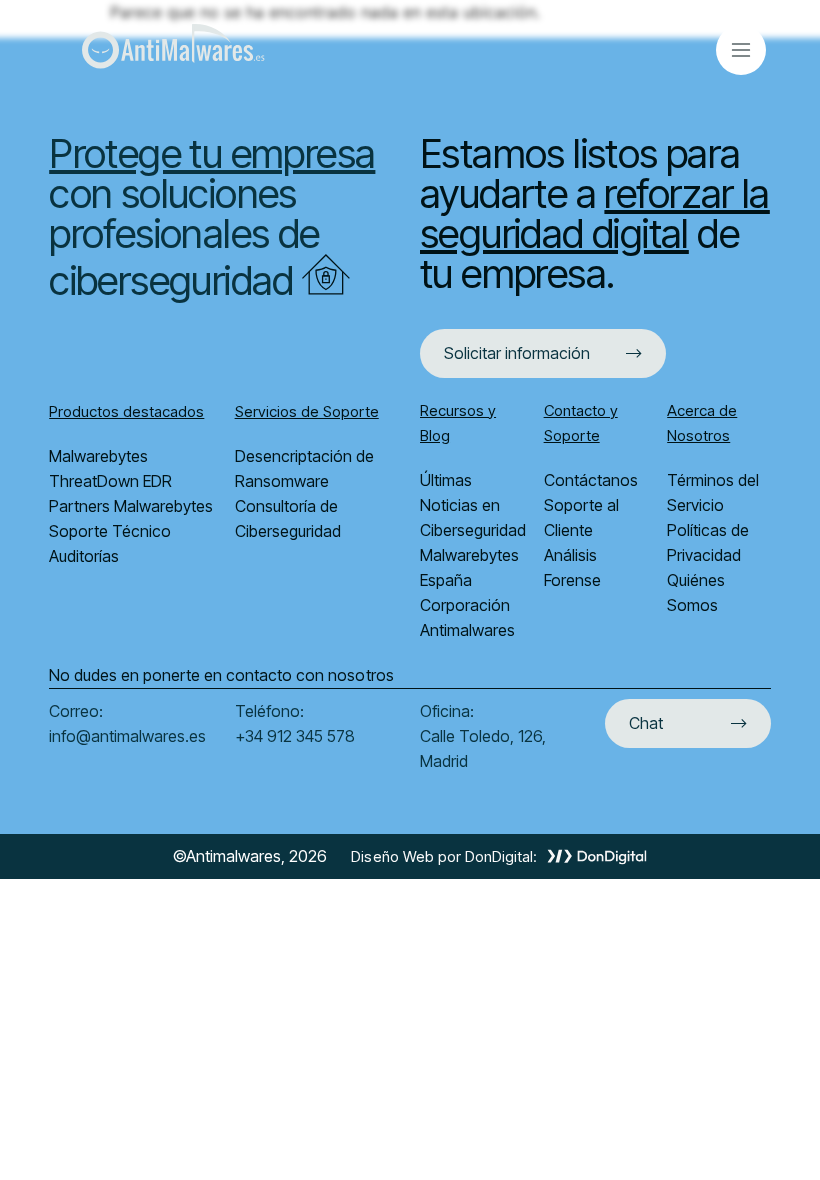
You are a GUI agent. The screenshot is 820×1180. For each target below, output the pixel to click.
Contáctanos (591, 480)
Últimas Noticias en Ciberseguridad (475, 505)
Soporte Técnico (112, 531)
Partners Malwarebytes (131, 506)
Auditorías (84, 556)
